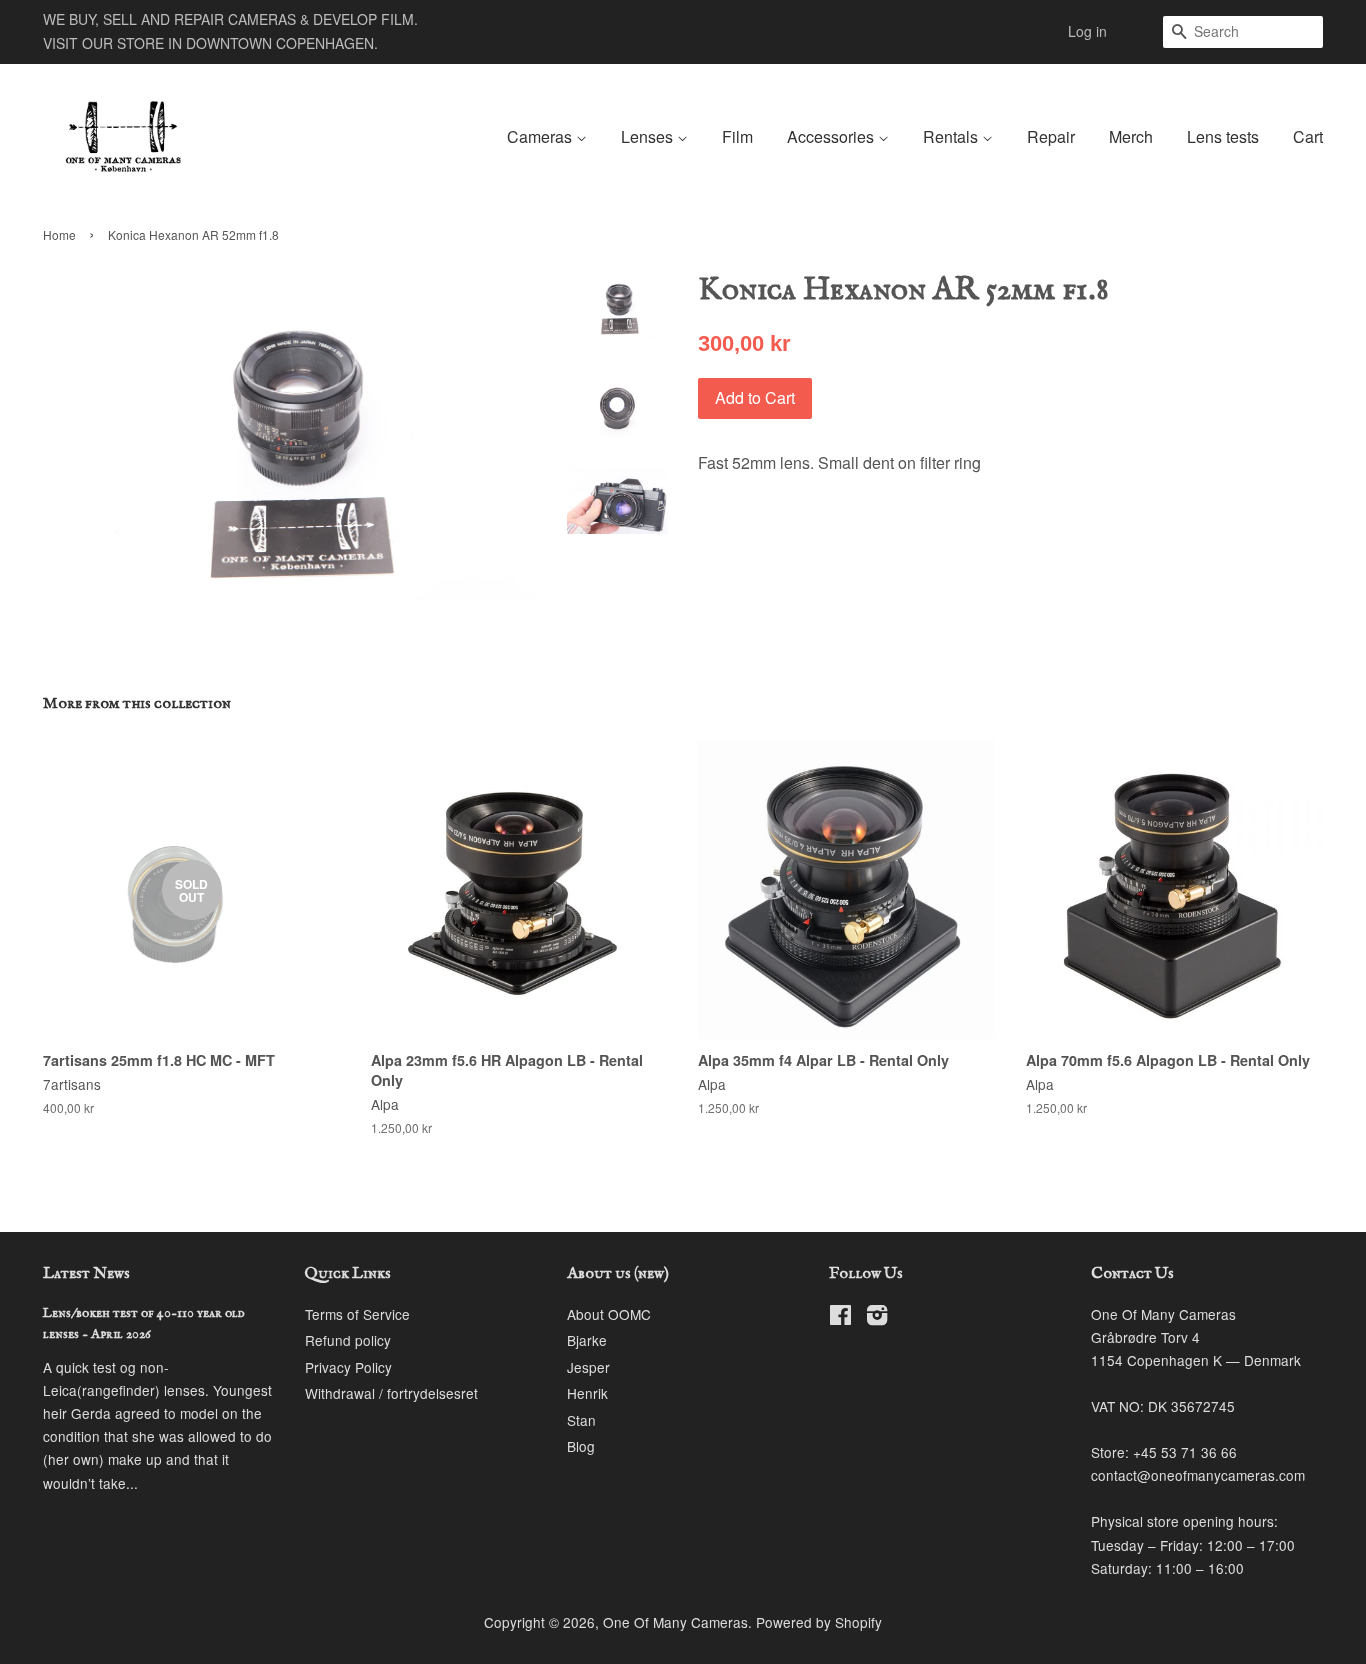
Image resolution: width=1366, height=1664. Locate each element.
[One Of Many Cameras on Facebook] (840, 1318)
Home (59, 234)
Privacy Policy (348, 1367)
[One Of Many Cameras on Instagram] (877, 1318)
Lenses (649, 136)
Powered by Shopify (819, 1622)
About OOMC (609, 1314)
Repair (1051, 136)
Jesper (588, 1367)
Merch (1131, 136)
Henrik (587, 1393)
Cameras (541, 136)
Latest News (86, 1274)
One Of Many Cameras (675, 1622)
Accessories (832, 136)
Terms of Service (357, 1314)
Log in (1087, 31)
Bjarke (587, 1340)
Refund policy (348, 1340)
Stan (581, 1420)
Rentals (952, 136)
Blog (581, 1446)
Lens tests (1223, 136)
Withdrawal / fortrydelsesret (391, 1393)
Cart (1308, 136)
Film (737, 136)
